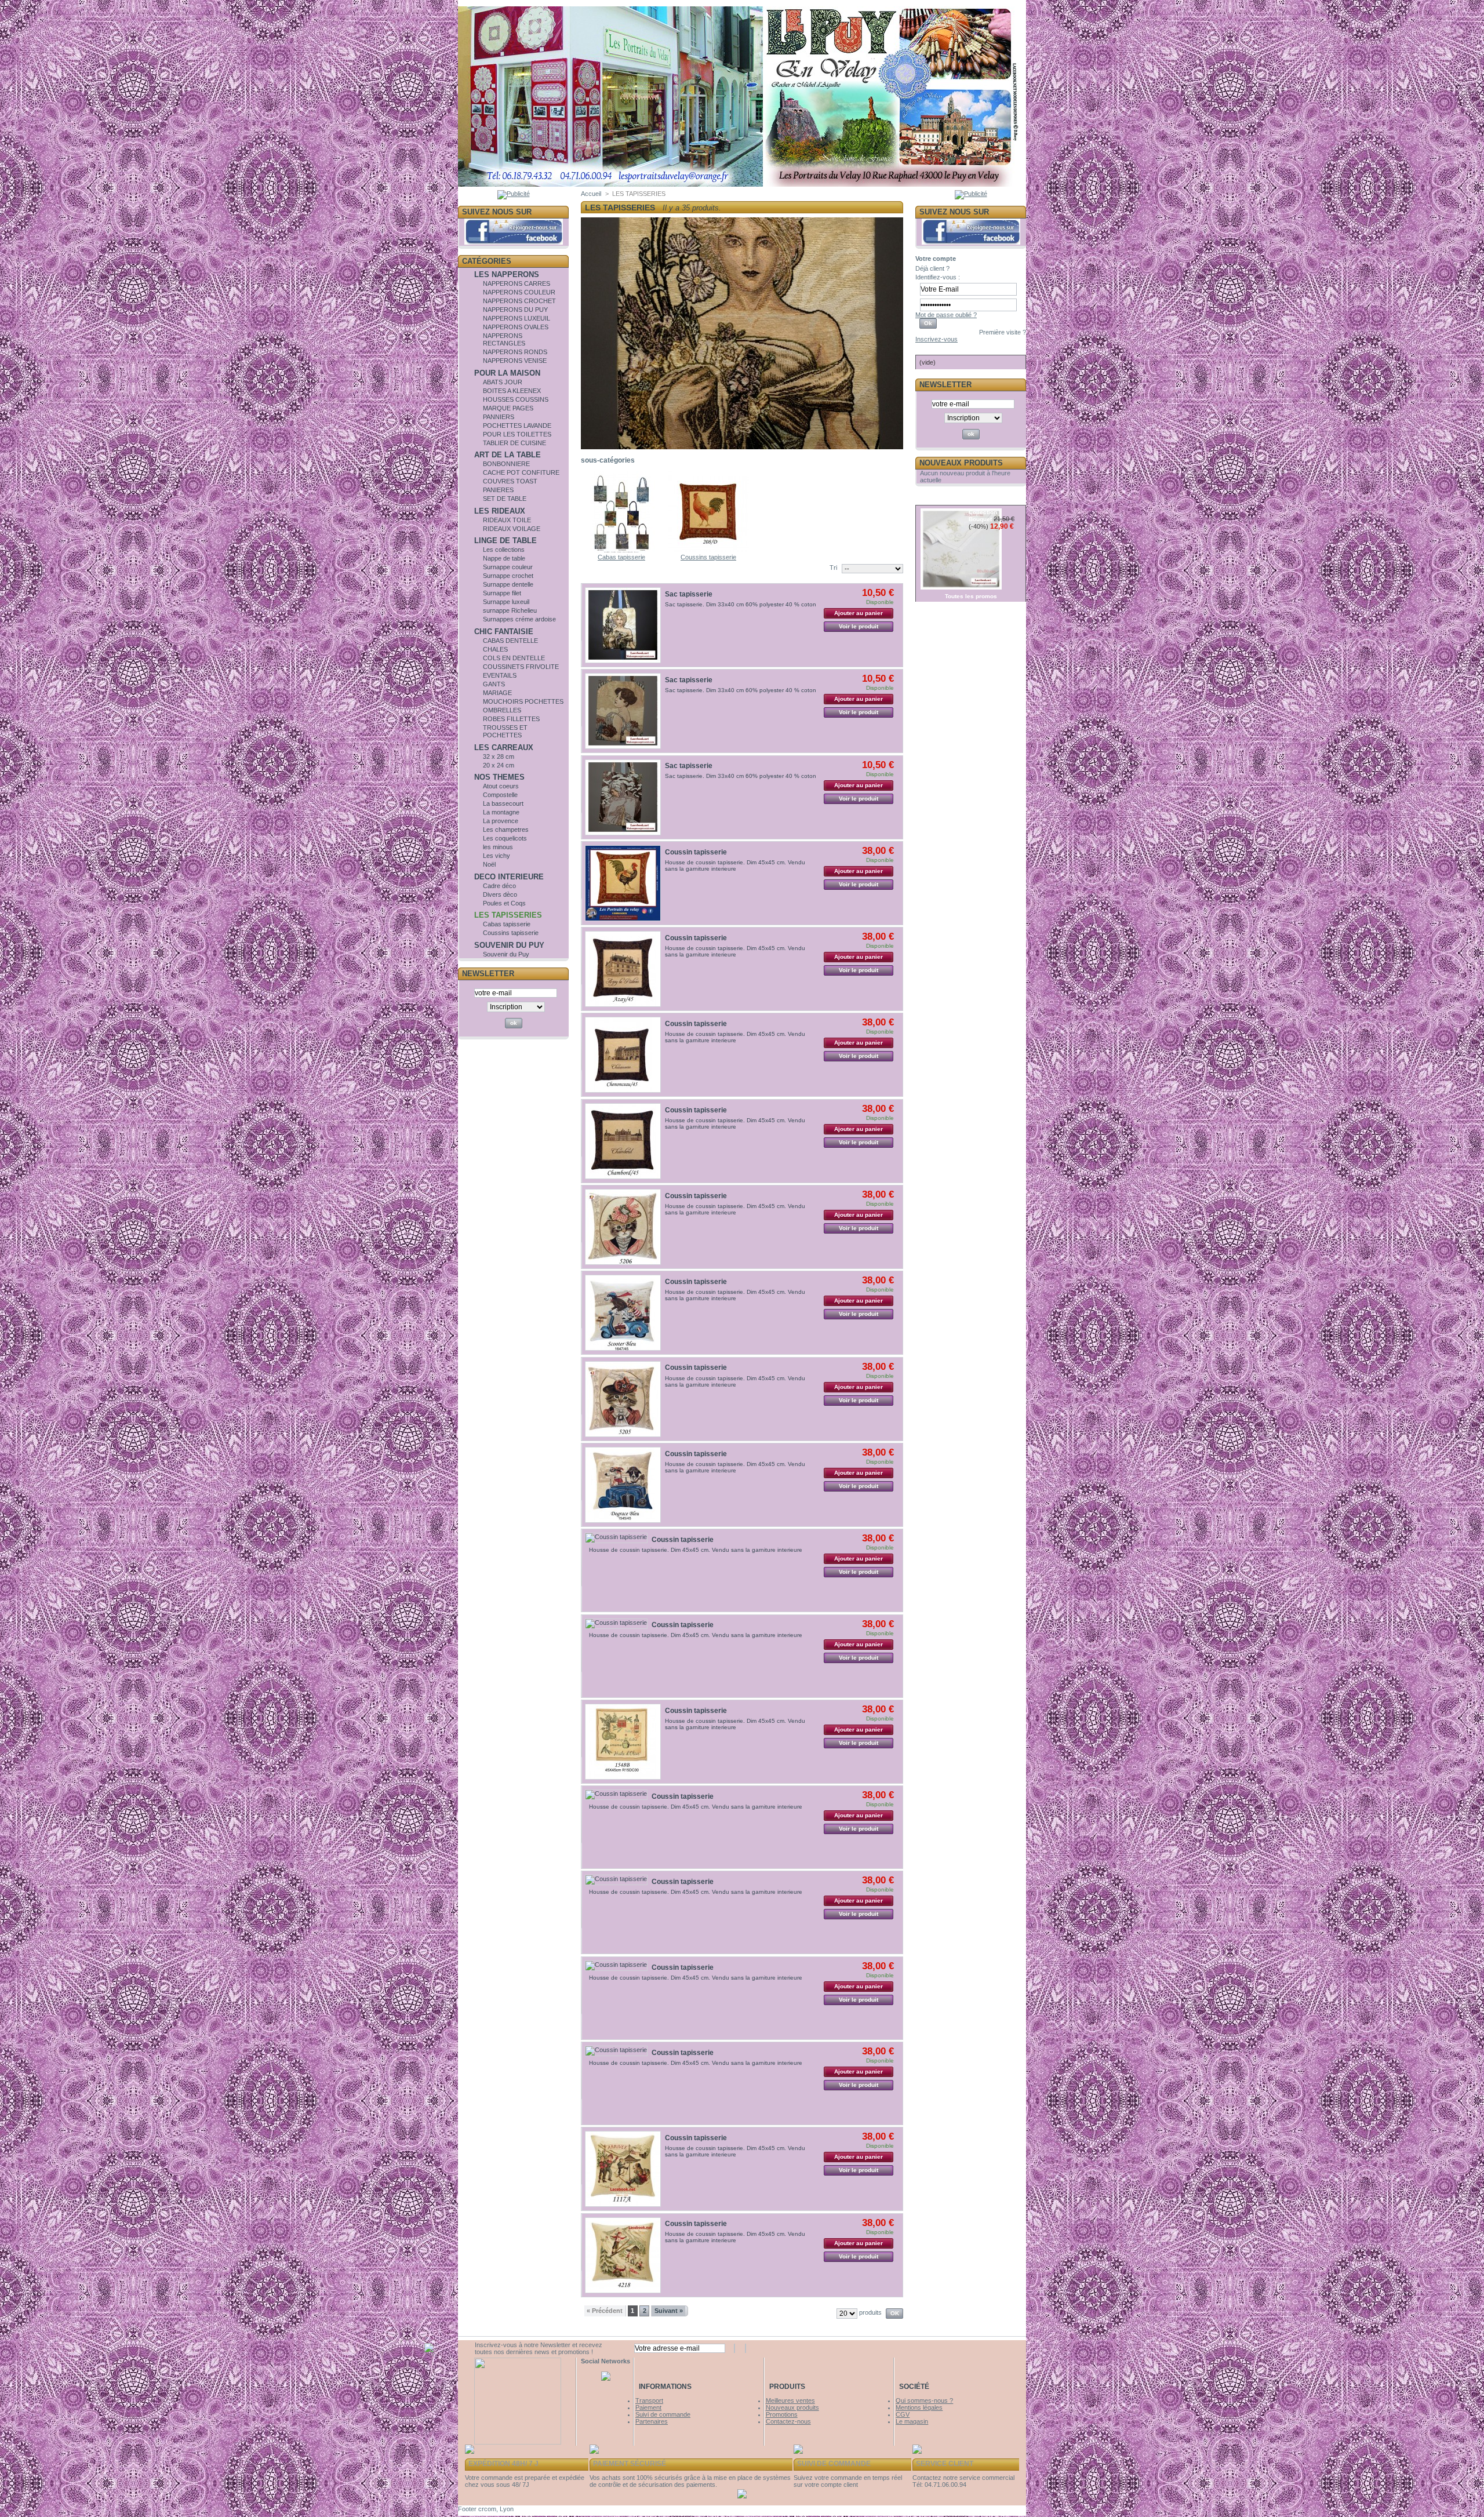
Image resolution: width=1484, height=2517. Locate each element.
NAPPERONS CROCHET (519, 301)
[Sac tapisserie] (623, 625)
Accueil (591, 194)
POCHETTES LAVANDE (517, 425)
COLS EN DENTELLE (514, 658)
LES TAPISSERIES (508, 915)
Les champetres (506, 830)
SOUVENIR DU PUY (509, 945)
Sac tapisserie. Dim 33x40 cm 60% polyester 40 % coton (741, 604)
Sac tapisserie (689, 594)
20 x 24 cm (499, 765)
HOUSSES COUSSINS (516, 399)
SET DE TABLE (505, 499)
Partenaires (652, 2421)
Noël (489, 864)
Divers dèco (500, 894)
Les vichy (497, 856)
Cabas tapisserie (507, 924)
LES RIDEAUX (500, 511)
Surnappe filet (502, 593)
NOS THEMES (499, 777)
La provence (501, 821)
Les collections (504, 550)
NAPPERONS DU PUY (515, 310)
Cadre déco (499, 886)
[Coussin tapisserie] (623, 883)
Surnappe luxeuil (506, 602)
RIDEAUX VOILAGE (512, 529)
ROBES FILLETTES (511, 719)
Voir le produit (859, 626)
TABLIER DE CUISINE (514, 443)
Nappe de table (504, 558)
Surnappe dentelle (508, 584)
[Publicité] (514, 194)
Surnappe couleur (508, 567)
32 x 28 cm (499, 756)
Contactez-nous (788, 2421)
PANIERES (498, 490)
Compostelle (500, 795)
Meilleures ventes (790, 2400)
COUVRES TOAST (510, 481)
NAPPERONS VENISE (515, 361)
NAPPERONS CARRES (517, 283)
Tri (833, 568)
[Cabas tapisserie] (621, 550)
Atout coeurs (501, 786)
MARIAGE (497, 693)
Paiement (648, 2407)
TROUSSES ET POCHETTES (505, 731)
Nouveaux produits (961, 463)
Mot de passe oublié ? (946, 315)
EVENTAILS (500, 675)
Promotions (782, 2414)
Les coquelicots (505, 838)
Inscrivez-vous (936, 339)
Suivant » (669, 2311)
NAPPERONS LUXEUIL (517, 318)
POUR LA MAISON (507, 373)
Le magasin (912, 2421)
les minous (498, 847)
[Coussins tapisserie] (708, 550)
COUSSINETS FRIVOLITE (521, 667)
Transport (649, 2400)
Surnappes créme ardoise (519, 619)
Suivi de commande (663, 2414)
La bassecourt (503, 803)
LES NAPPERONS (507, 274)
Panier (933, 349)
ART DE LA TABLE (508, 455)
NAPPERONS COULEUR (519, 292)
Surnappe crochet (508, 576)
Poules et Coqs (504, 903)
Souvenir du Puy (506, 954)
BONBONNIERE (506, 464)
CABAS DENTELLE (510, 641)
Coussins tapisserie (511, 933)
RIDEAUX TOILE (507, 520)
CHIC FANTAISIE (504, 632)
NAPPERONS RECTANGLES (504, 339)
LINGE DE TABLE (505, 541)
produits (870, 2312)
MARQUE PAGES (508, 408)
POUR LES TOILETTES (517, 434)
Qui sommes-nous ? (924, 2400)
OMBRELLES (502, 710)
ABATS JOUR (503, 382)
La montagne (501, 812)
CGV (903, 2414)
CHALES (495, 649)
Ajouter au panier (859, 613)
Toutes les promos (971, 596)
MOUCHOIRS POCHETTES (523, 701)
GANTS (494, 684)
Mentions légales (919, 2407)
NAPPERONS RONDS (515, 352)
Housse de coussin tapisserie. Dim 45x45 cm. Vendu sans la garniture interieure (735, 865)
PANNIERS (499, 417)
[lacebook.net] (741, 182)
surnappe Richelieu (510, 610)
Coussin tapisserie (696, 852)
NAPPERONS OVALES (516, 327)
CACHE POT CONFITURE (521, 472)
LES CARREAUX (504, 748)
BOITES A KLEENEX (512, 391)
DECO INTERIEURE (509, 877)
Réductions (944, 499)
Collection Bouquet (983, 516)
